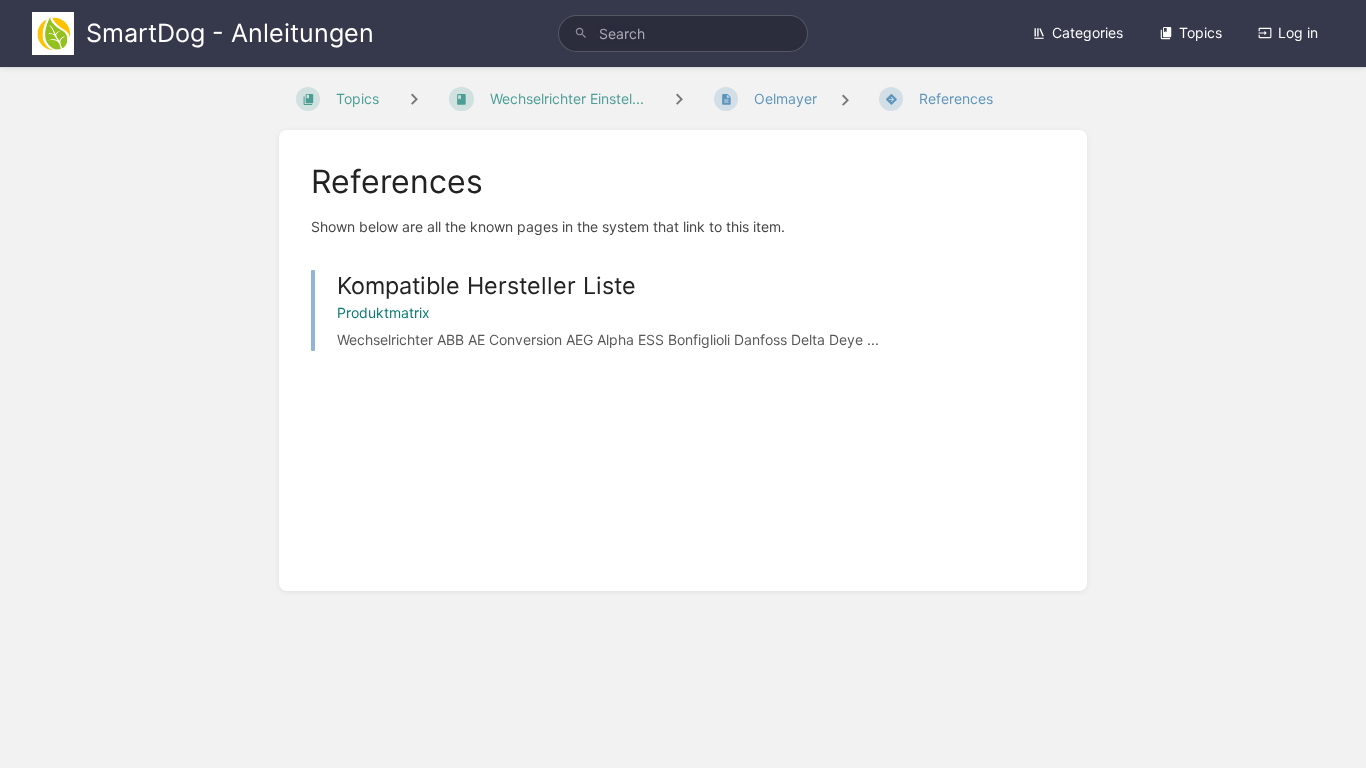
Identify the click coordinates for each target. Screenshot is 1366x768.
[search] (683, 33)
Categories (1087, 32)
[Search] (581, 33)
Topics (1200, 32)
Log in (1298, 32)
